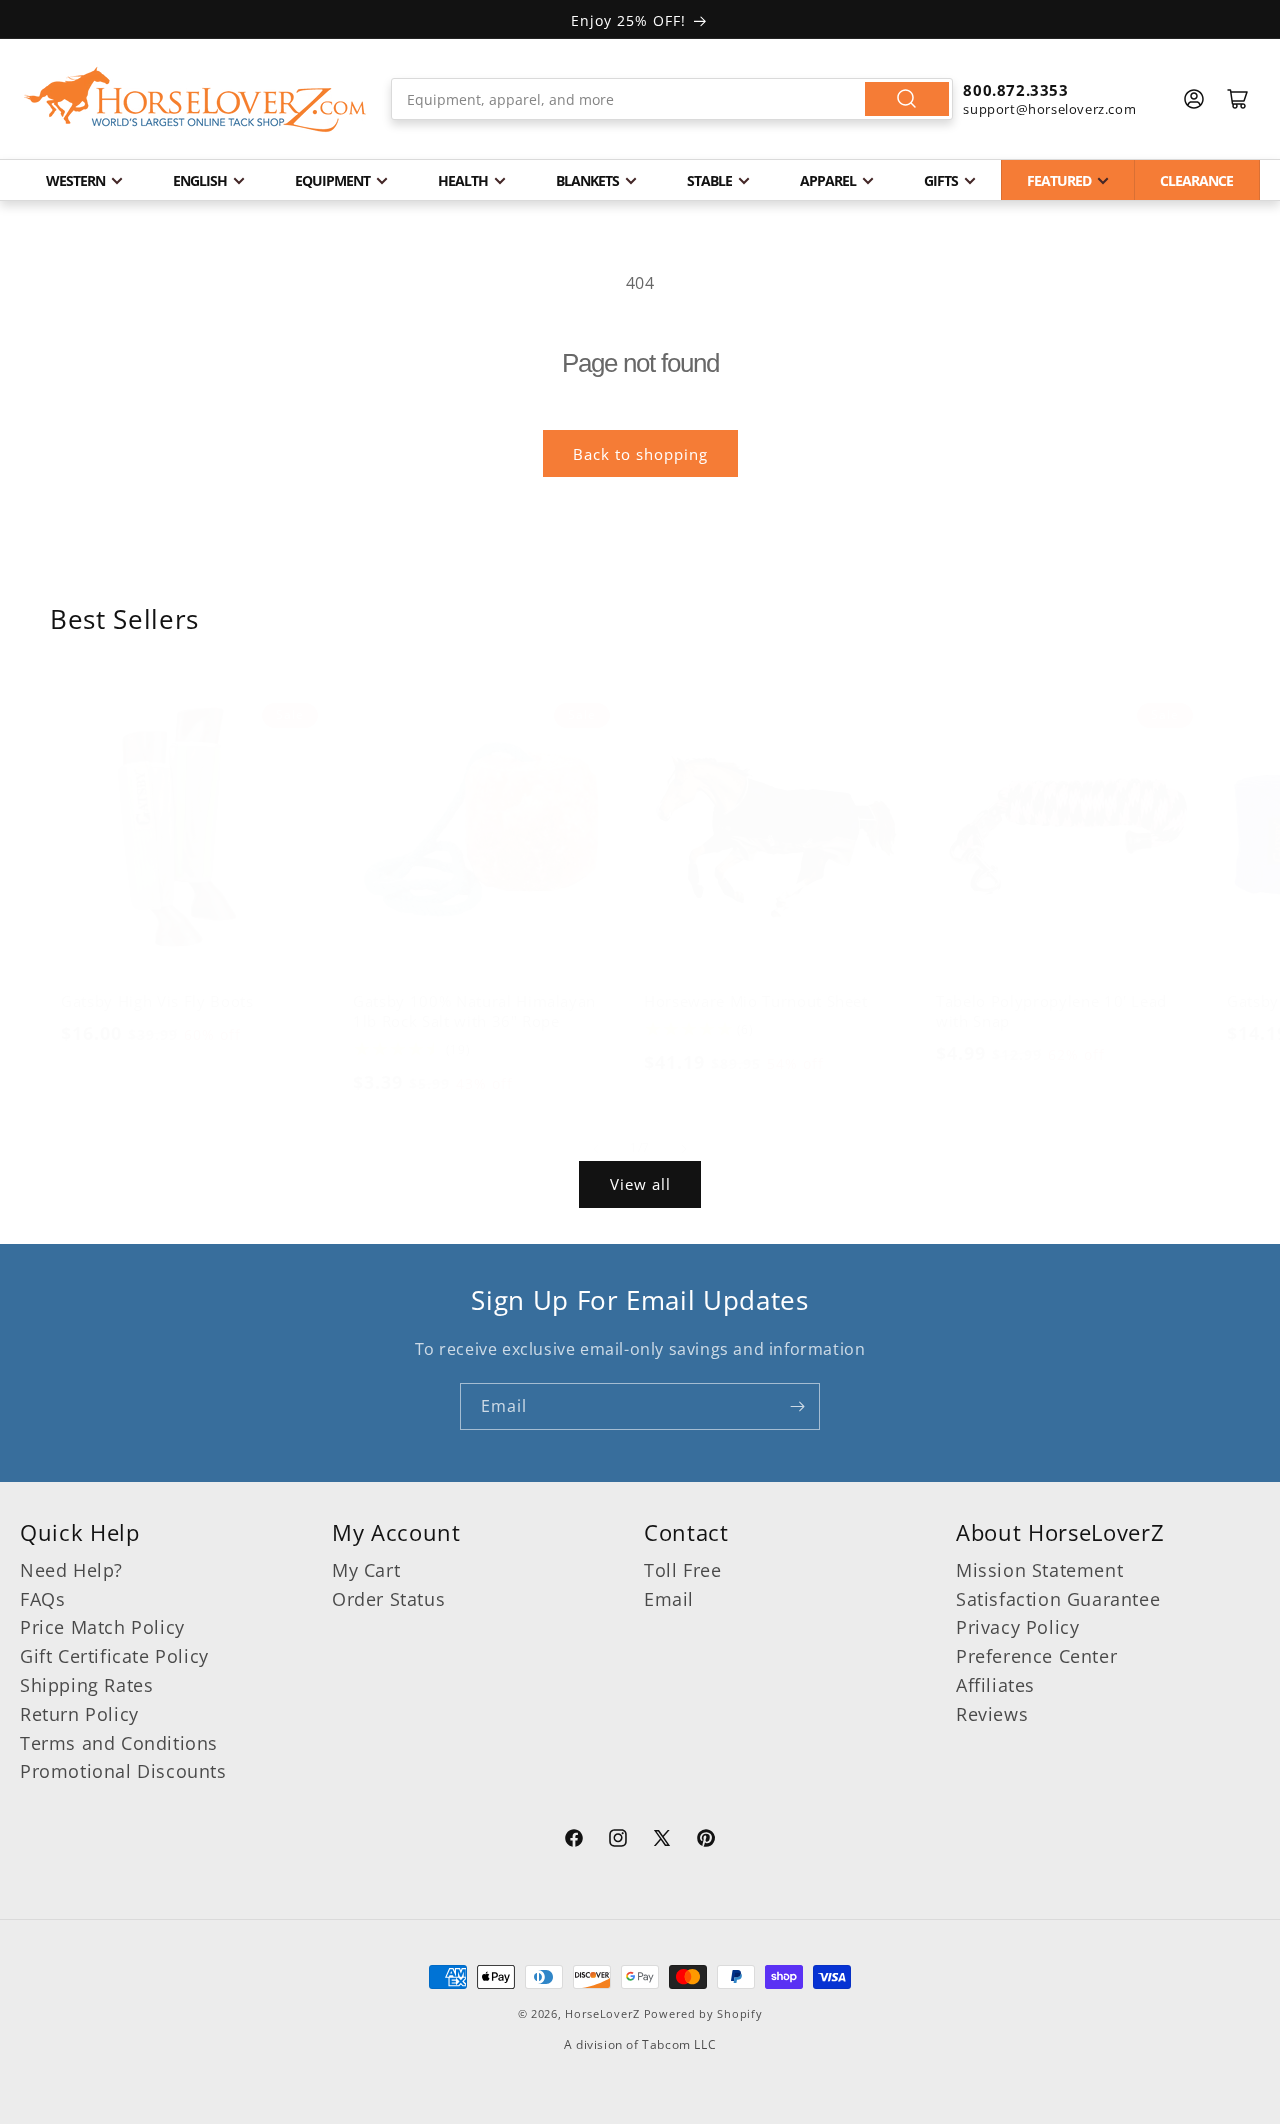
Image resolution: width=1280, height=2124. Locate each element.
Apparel (828, 180)
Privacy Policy (1017, 1627)
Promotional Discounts (123, 1771)
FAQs (42, 1599)
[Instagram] (618, 1841)
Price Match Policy (102, 1627)
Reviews (992, 1714)
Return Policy (79, 1714)
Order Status (388, 1599)
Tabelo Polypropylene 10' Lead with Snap (1051, 1011)
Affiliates (995, 1685)
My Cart (366, 1570)
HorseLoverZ (602, 2013)
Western (75, 180)
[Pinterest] (706, 1841)
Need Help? (71, 1570)
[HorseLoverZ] (195, 99)
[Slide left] (596, 1149)
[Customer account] (1194, 99)
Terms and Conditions (119, 1743)
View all (640, 1184)
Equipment (332, 180)
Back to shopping (640, 454)
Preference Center (1036, 1656)
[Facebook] (574, 1841)
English (200, 180)
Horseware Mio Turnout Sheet (756, 1001)
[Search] (907, 99)
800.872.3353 (1015, 90)
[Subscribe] (797, 1406)
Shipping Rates (86, 1685)
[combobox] (672, 99)
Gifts (941, 180)
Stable (709, 180)
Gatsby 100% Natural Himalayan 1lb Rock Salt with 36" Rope (474, 1011)
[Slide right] (684, 1149)
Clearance (1196, 180)
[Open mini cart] (1238, 99)
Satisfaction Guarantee (1058, 1599)
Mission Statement (1039, 1570)
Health (463, 180)
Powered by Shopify (703, 2013)
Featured (1059, 180)
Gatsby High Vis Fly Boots (157, 1001)
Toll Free (682, 1570)
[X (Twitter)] (662, 1841)
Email (669, 1599)
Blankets (587, 180)
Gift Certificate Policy (114, 1656)
